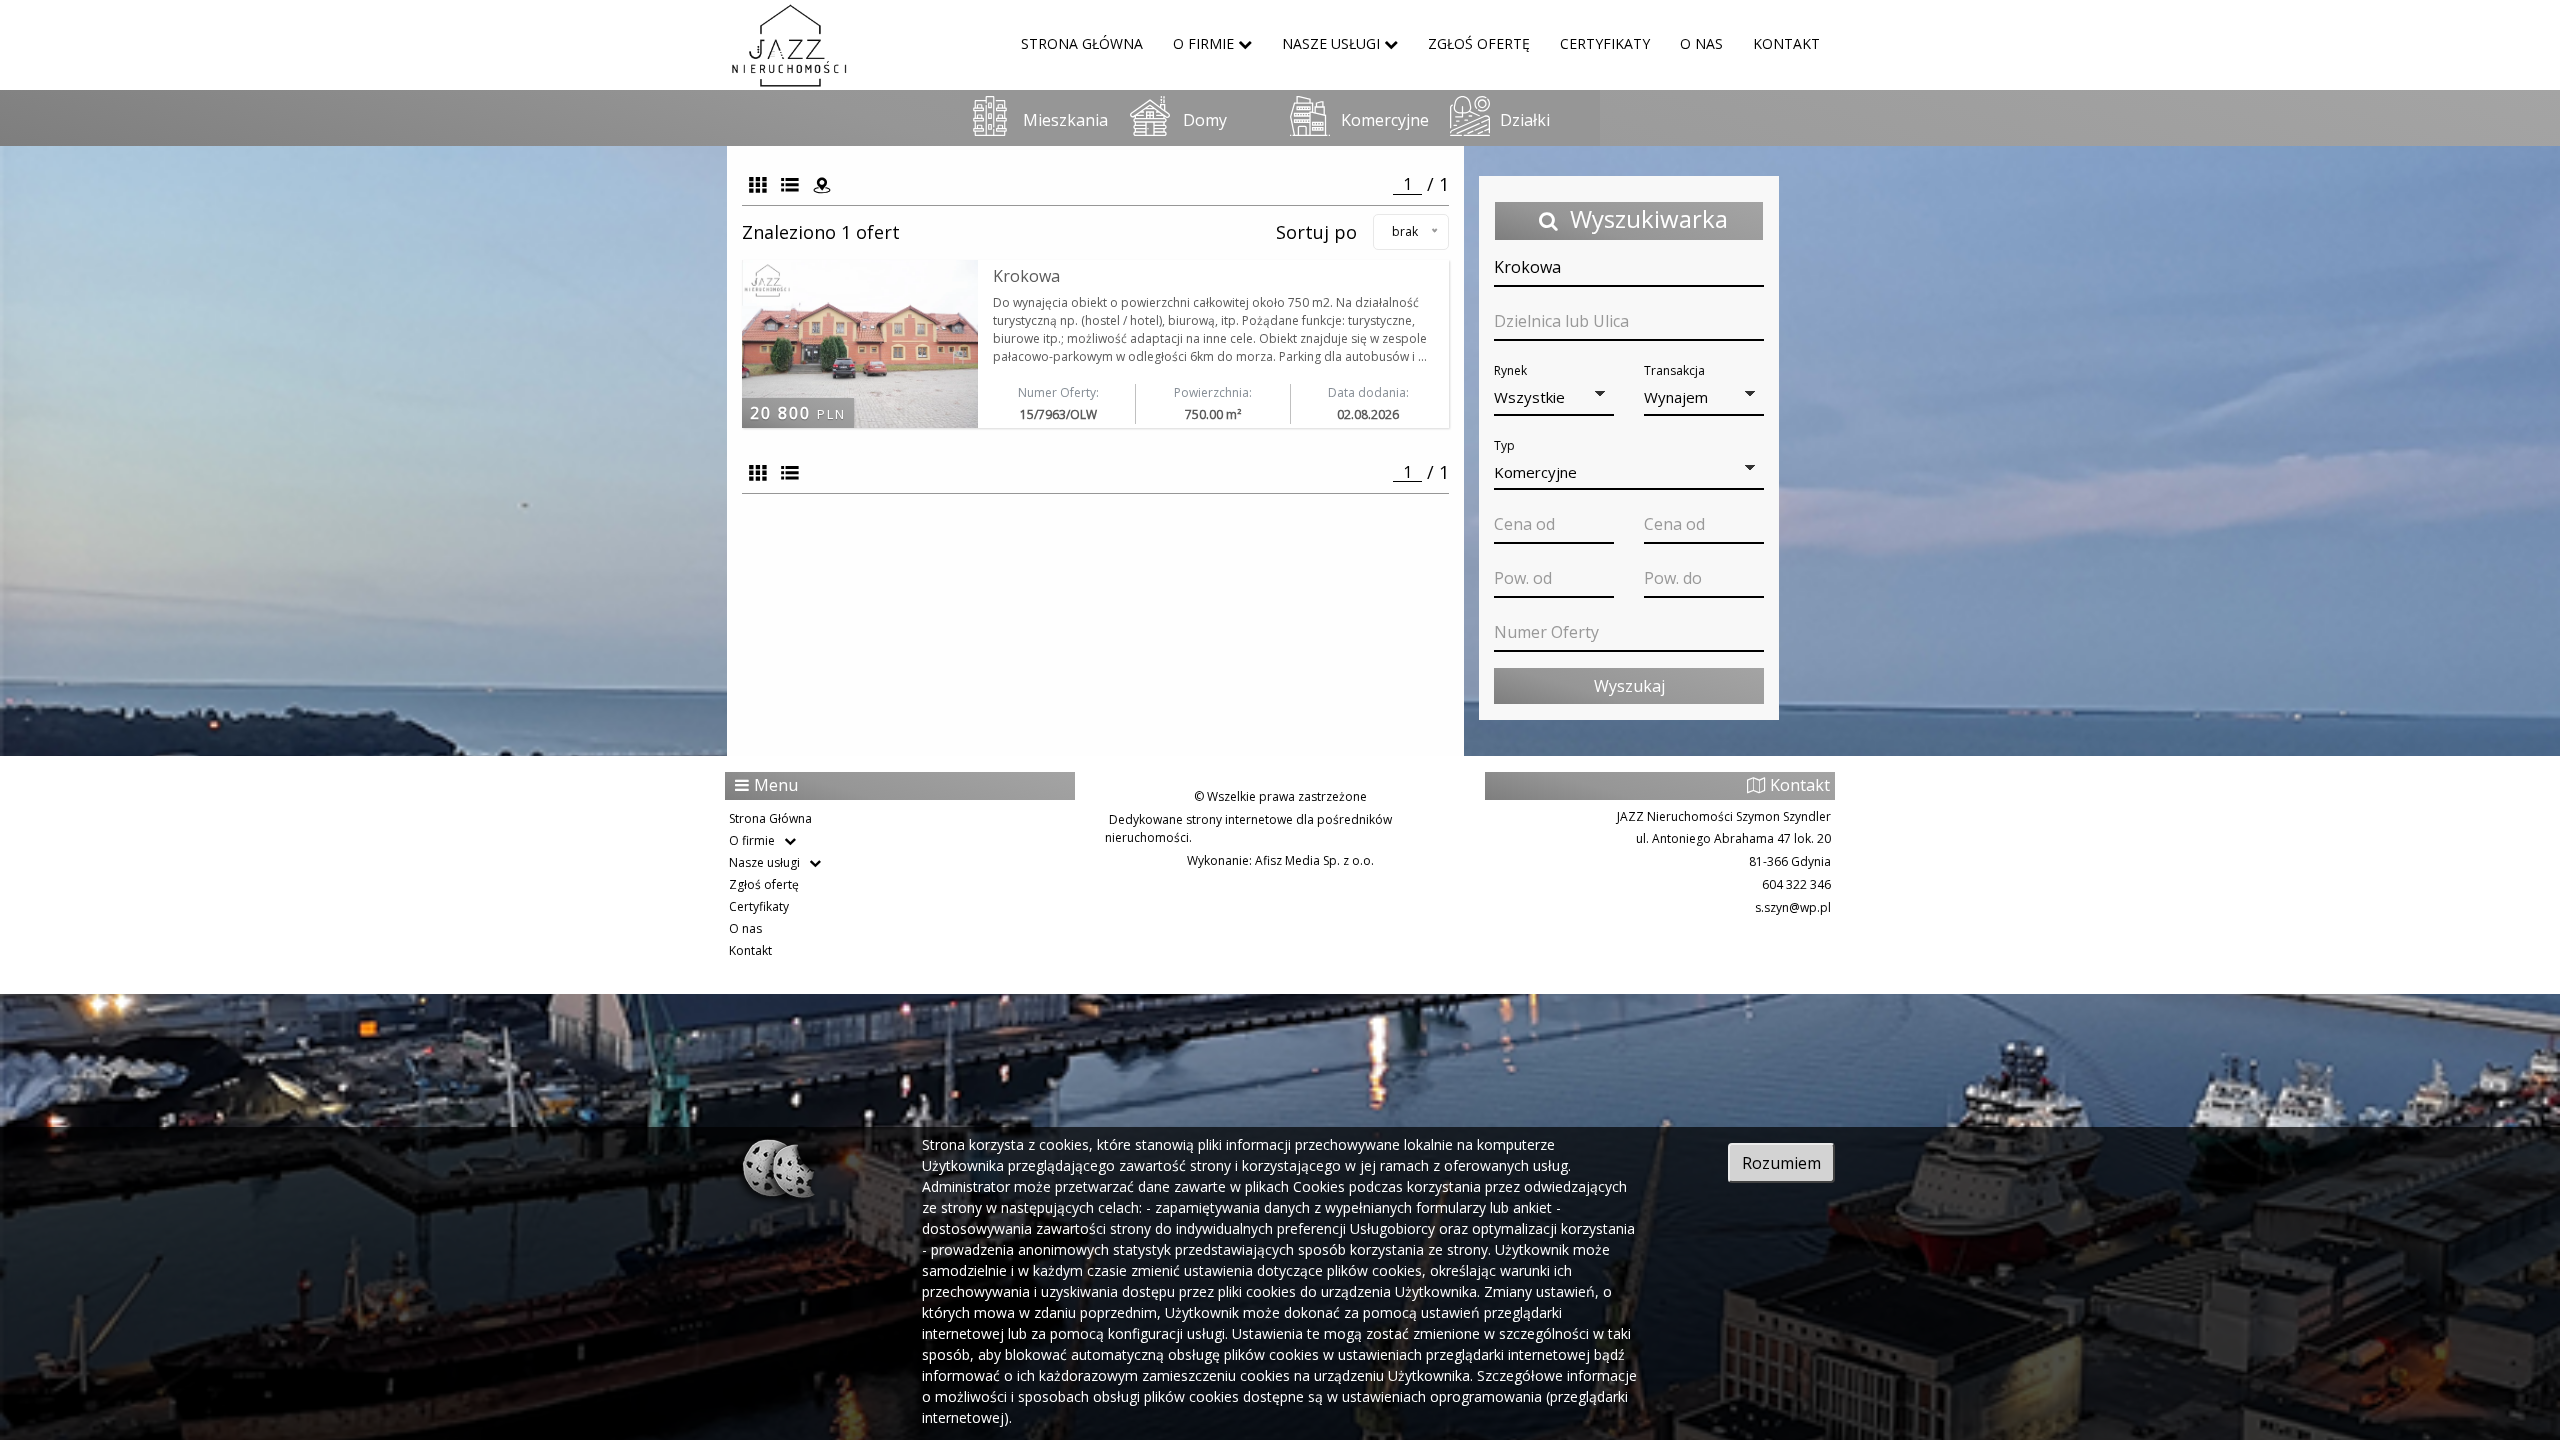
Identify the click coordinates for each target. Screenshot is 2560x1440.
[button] (1554, 398)
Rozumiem (1781, 1163)
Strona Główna (1082, 43)
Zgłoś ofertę (1479, 43)
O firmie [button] (1203, 43)
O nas (1701, 43)
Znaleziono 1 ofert (828, 232)
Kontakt (1786, 43)
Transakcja (1674, 370)
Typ (1504, 445)
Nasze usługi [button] (1331, 43)
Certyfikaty (1605, 43)
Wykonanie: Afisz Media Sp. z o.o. (1280, 860)
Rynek (1510, 370)
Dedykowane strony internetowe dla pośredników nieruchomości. (1248, 828)
